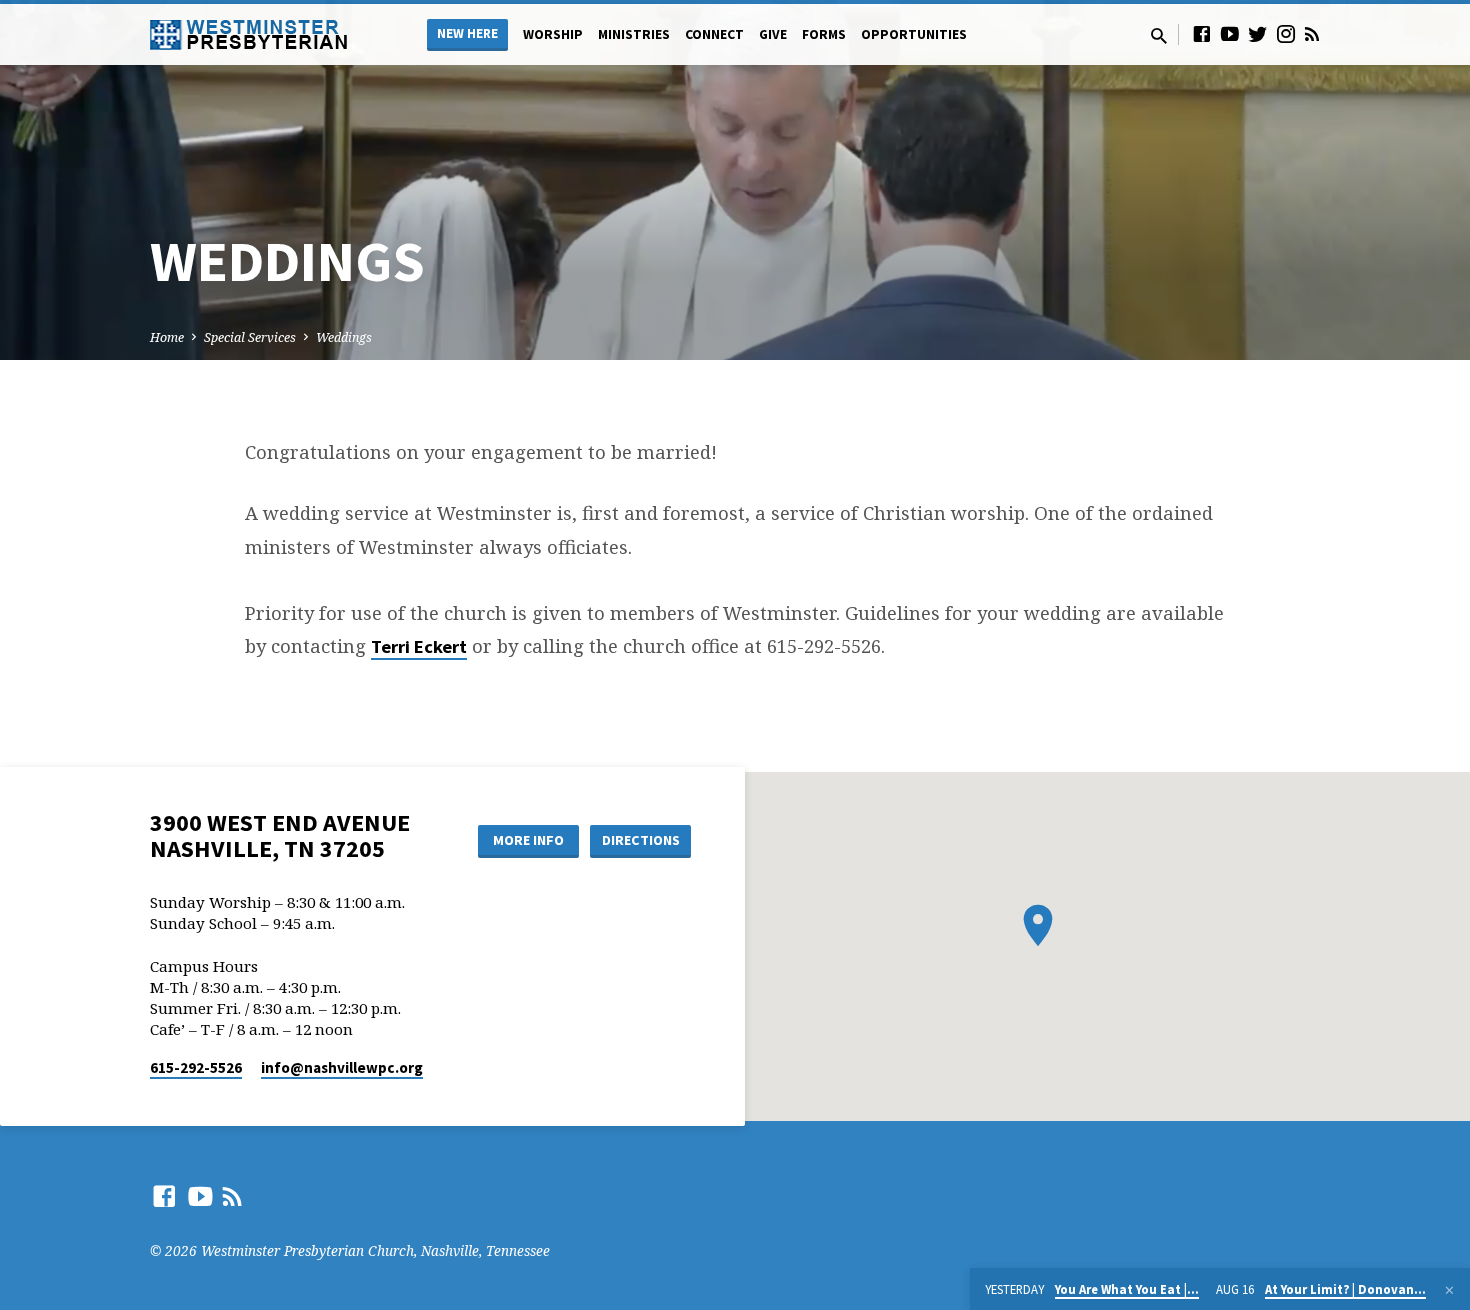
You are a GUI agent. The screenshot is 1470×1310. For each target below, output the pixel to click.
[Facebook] (1202, 33)
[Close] (1449, 1290)
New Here (467, 33)
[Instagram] (1286, 33)
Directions (641, 840)
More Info (528, 840)
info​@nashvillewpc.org (342, 1067)
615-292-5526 (196, 1067)
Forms (824, 34)
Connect (714, 34)
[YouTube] (1230, 33)
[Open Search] (1159, 35)
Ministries (634, 34)
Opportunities (914, 34)
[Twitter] (1258, 33)
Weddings (344, 337)
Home (167, 337)
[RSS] (1312, 33)
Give (773, 34)
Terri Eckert (419, 646)
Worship (553, 34)
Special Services (250, 337)
